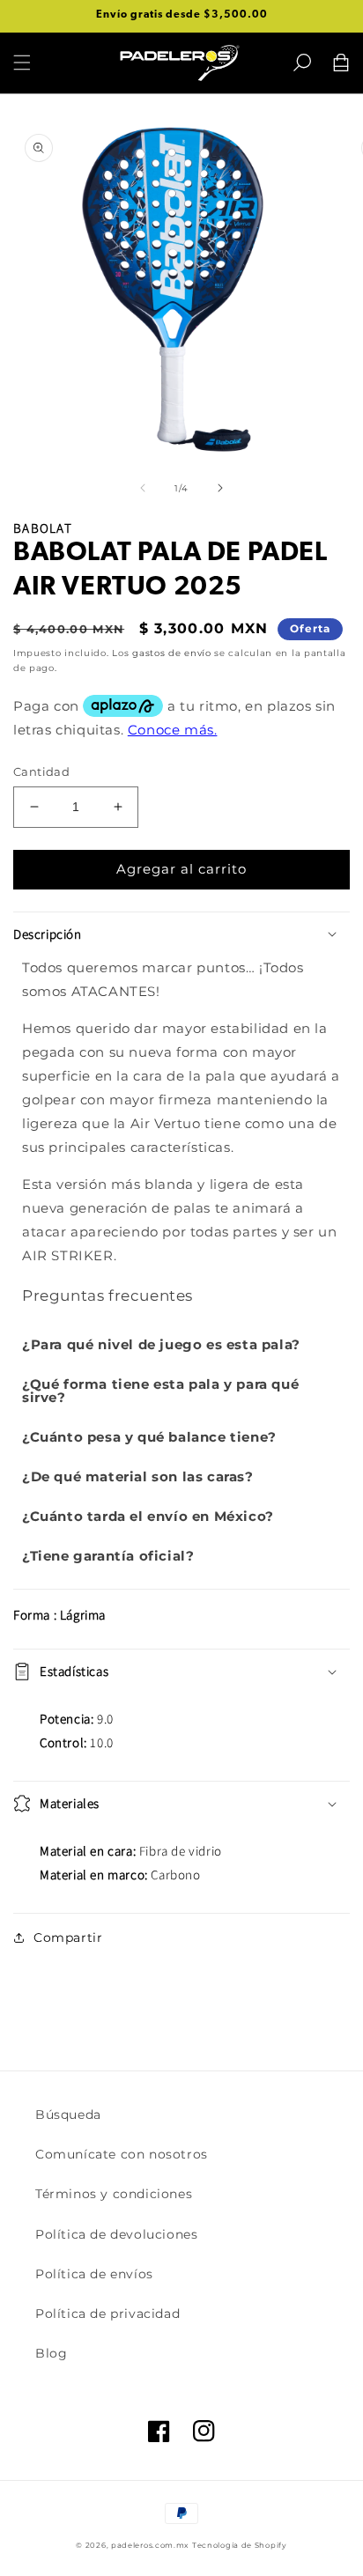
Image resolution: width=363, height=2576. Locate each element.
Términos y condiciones (114, 2194)
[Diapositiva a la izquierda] (143, 488)
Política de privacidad (107, 2314)
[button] (302, 63)
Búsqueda (68, 2115)
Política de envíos (94, 2274)
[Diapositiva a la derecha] (220, 488)
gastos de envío (172, 653)
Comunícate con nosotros (122, 2154)
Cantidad (41, 771)
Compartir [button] (68, 1938)
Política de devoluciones (116, 2234)
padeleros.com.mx (150, 2545)
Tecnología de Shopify (240, 2545)
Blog (51, 2353)
